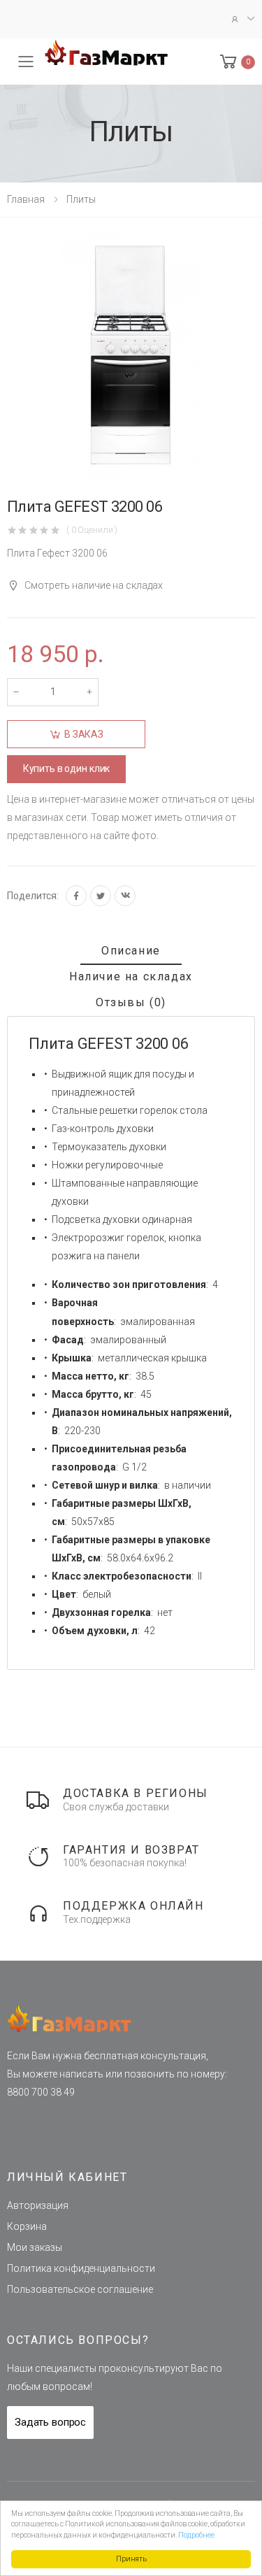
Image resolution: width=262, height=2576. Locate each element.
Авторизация (38, 2205)
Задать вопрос (50, 2422)
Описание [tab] (131, 951)
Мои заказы (35, 2247)
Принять (131, 2559)
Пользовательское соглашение (80, 2289)
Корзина (27, 2226)
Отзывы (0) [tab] (131, 1002)
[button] (236, 62)
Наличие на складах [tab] (131, 976)
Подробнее (196, 2535)
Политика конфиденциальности (81, 2268)
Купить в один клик (66, 768)
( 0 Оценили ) (92, 530)
